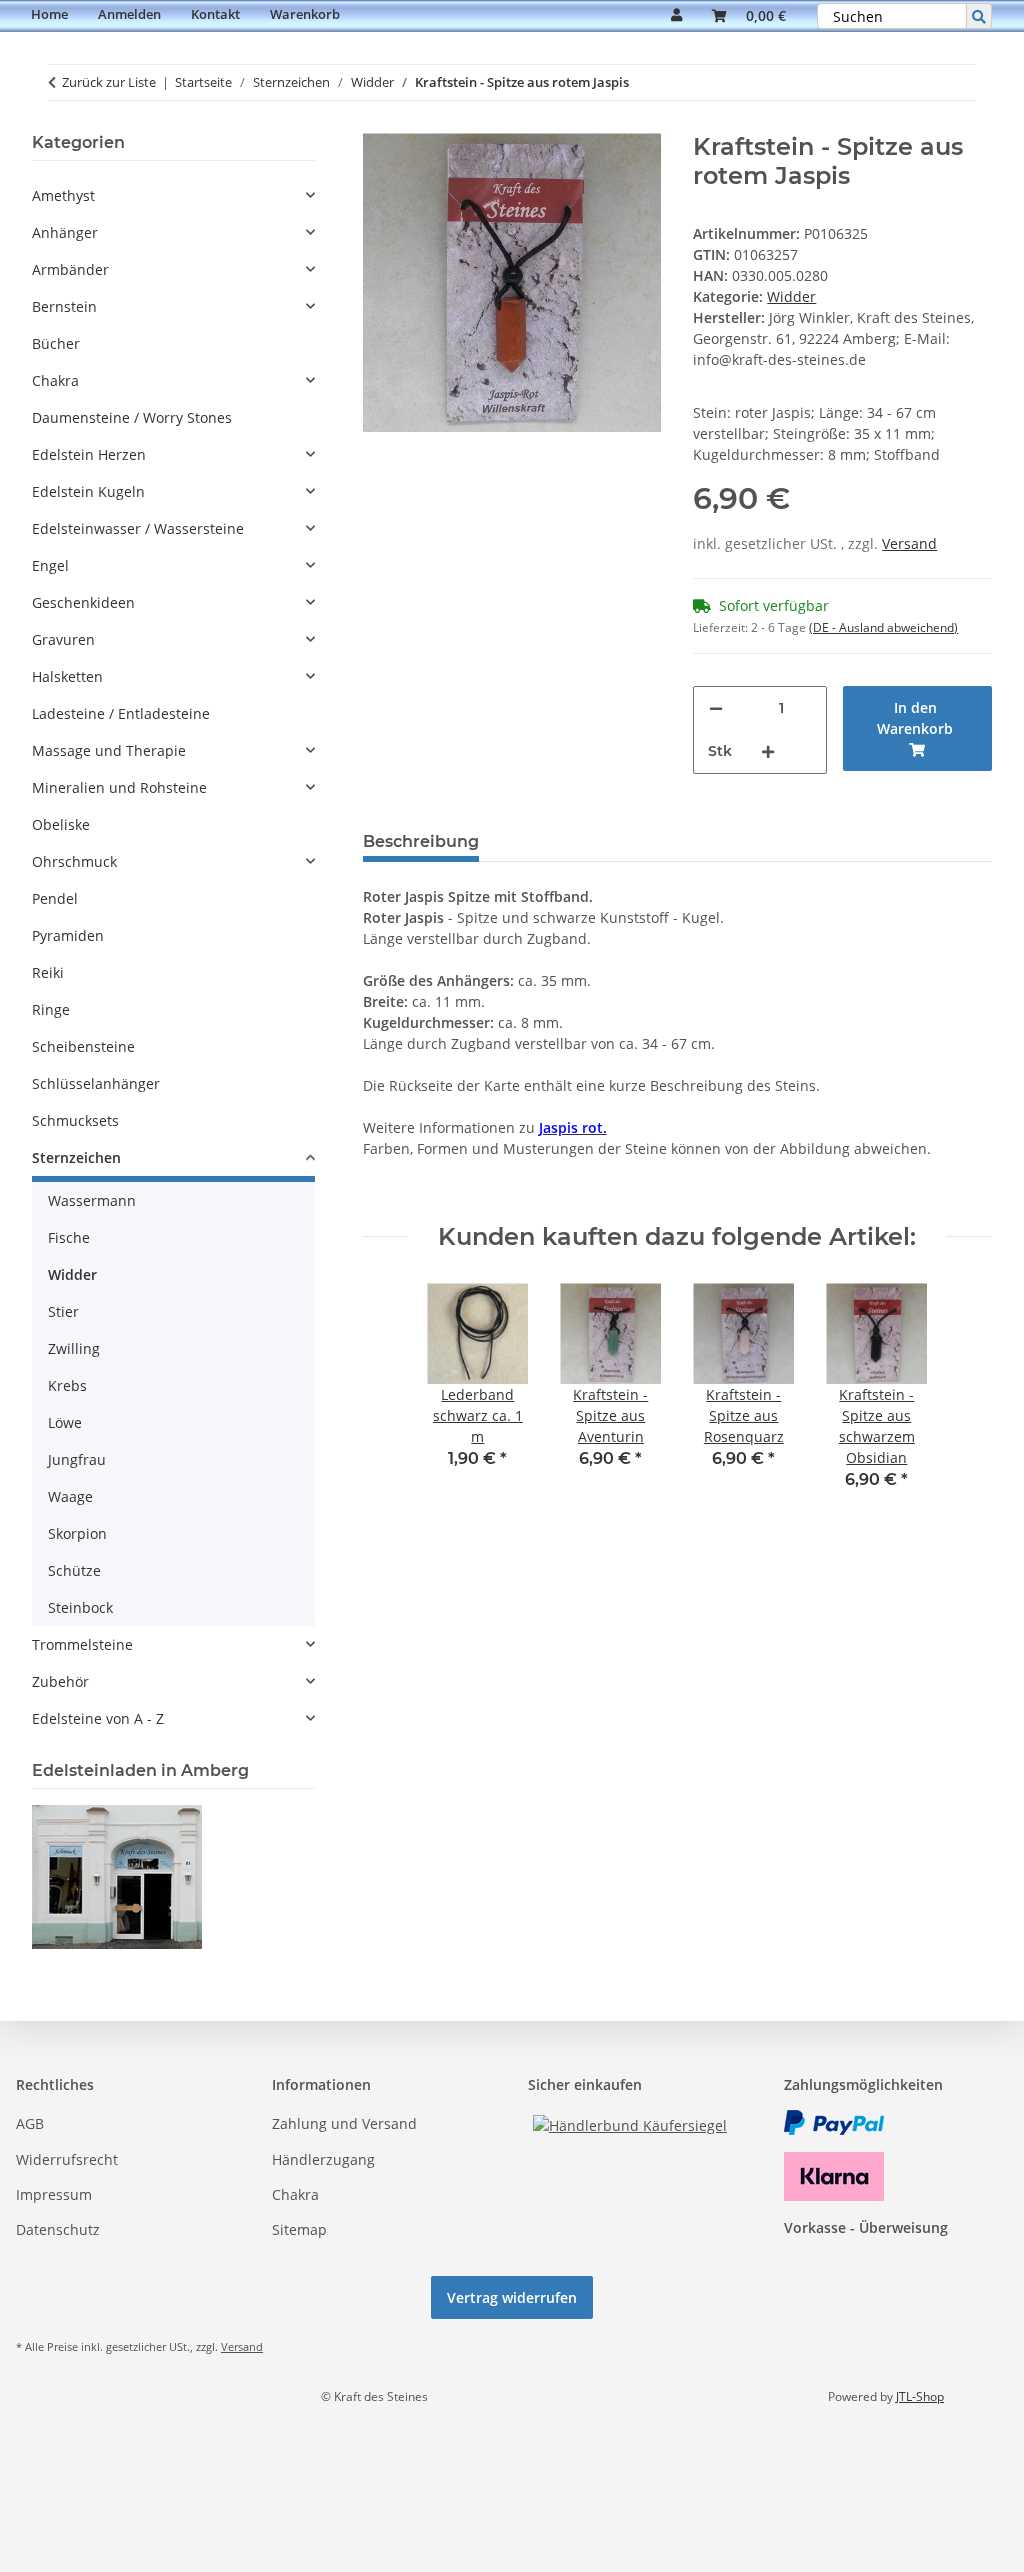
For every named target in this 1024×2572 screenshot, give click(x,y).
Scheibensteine (83, 1046)
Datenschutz (58, 2229)
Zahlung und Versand (344, 2123)
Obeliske (61, 824)
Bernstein (64, 306)
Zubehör (60, 1681)
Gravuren (63, 639)
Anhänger (65, 232)
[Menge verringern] (716, 708)
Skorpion (77, 1533)
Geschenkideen (83, 602)
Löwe (65, 1422)
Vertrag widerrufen (512, 2297)
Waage (70, 1496)
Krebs (67, 1385)
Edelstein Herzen (89, 454)
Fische (69, 1237)
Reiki (48, 972)
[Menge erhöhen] (768, 751)
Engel (50, 565)
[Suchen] (979, 16)
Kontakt (215, 14)
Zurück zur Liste (109, 82)
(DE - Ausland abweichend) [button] (883, 627)
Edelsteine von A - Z (98, 1718)
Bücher (56, 343)
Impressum (54, 2194)
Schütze (74, 1570)
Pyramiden (68, 935)
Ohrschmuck (74, 861)
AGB (30, 2123)
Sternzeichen (76, 1157)
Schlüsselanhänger (96, 1083)
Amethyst (63, 195)
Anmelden (129, 14)
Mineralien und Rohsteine (119, 787)
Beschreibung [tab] (421, 841)
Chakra (55, 380)
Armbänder (70, 269)
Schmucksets (75, 1120)
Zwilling (74, 1348)
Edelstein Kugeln (88, 491)
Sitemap (299, 2229)
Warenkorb (305, 14)
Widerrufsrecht (67, 2159)
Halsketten (67, 676)
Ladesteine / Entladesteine (121, 713)
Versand (909, 543)
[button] (676, 16)
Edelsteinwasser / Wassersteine (138, 528)
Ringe (51, 1009)
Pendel (55, 898)
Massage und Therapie (109, 750)
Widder (791, 296)
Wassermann (92, 1200)
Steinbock (80, 1607)
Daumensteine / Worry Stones (132, 417)
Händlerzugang (323, 2159)
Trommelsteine (82, 1644)
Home (49, 14)
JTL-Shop (920, 2396)
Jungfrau (77, 1459)
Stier (63, 1311)
